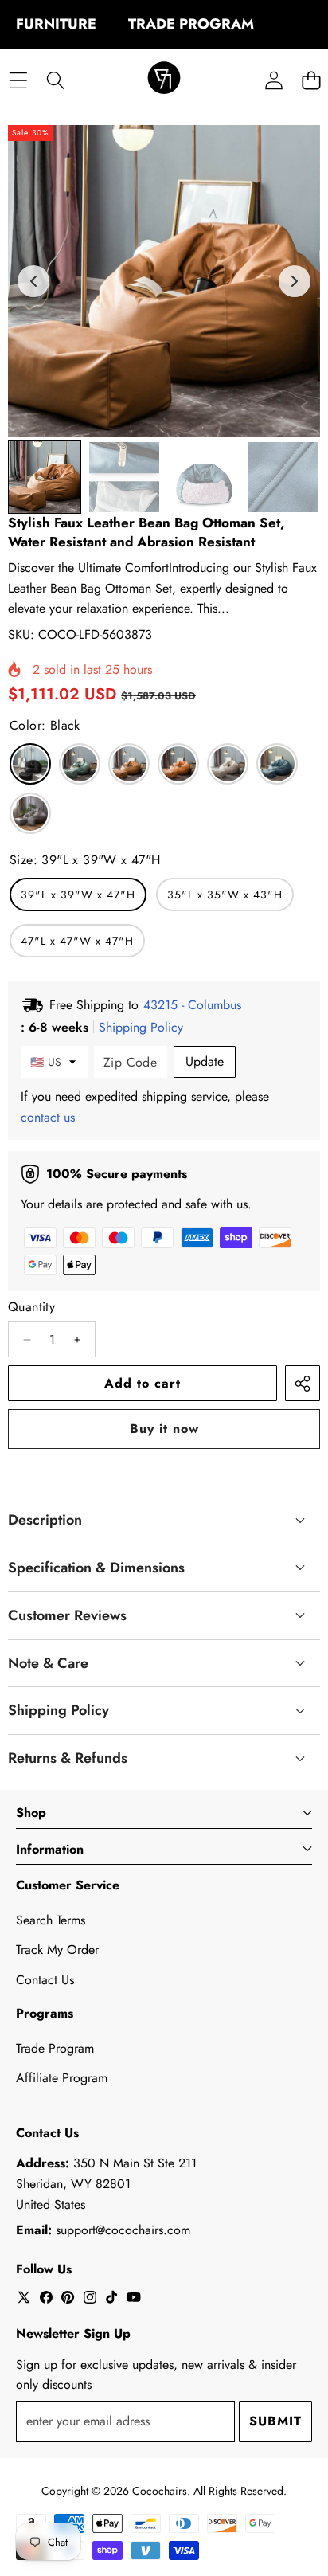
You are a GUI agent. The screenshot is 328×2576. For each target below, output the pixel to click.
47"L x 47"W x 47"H (77, 941)
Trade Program (55, 2048)
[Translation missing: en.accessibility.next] (295, 281)
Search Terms (51, 1920)
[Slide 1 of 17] (45, 477)
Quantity (31, 1307)
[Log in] (273, 80)
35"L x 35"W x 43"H (225, 895)
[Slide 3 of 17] (204, 477)
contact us (48, 1117)
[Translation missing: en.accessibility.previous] (33, 281)
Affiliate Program (62, 2078)
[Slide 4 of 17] (283, 477)
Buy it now (164, 1429)
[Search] (55, 80)
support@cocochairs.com (123, 2230)
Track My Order (57, 1950)
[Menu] (18, 80)
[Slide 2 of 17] (124, 477)
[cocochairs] (164, 80)
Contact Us (45, 1980)
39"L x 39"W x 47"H (78, 895)
